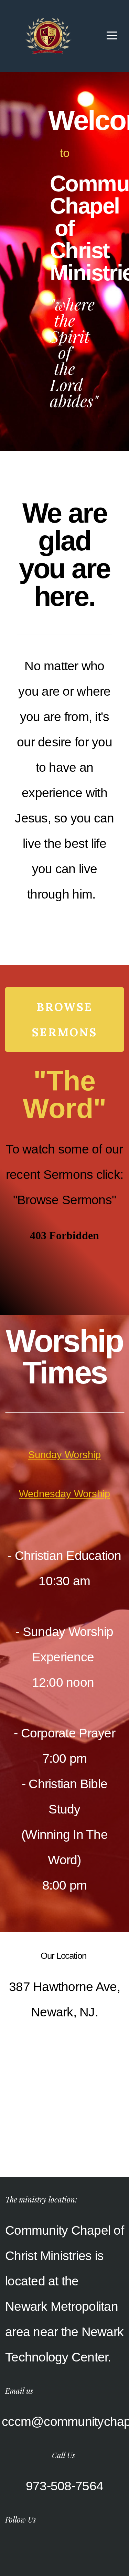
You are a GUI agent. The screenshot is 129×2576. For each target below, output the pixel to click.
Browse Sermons (64, 1020)
